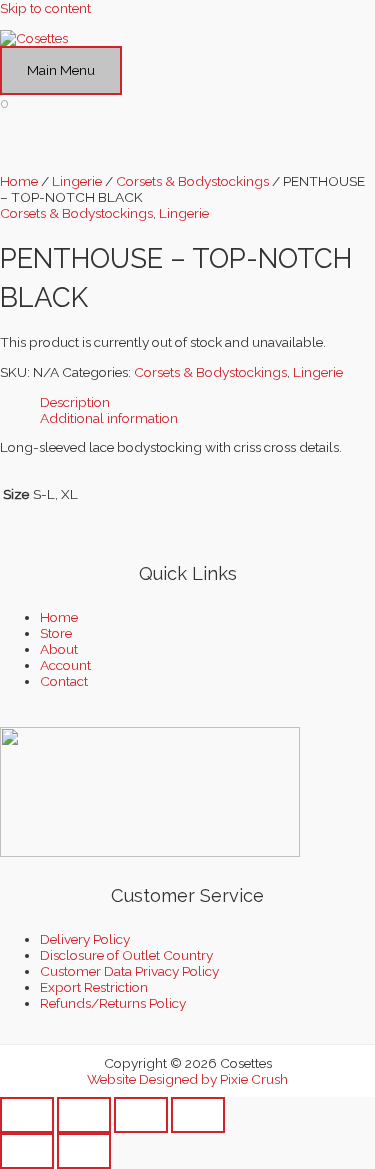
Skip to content (45, 8)
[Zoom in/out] (27, 1115)
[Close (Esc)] (198, 1115)
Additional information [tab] (109, 418)
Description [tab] (75, 402)
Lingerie (77, 181)
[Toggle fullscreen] (84, 1115)
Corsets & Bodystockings (192, 181)
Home (19, 181)
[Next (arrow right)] (84, 1151)
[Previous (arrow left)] (27, 1151)
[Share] (141, 1115)
